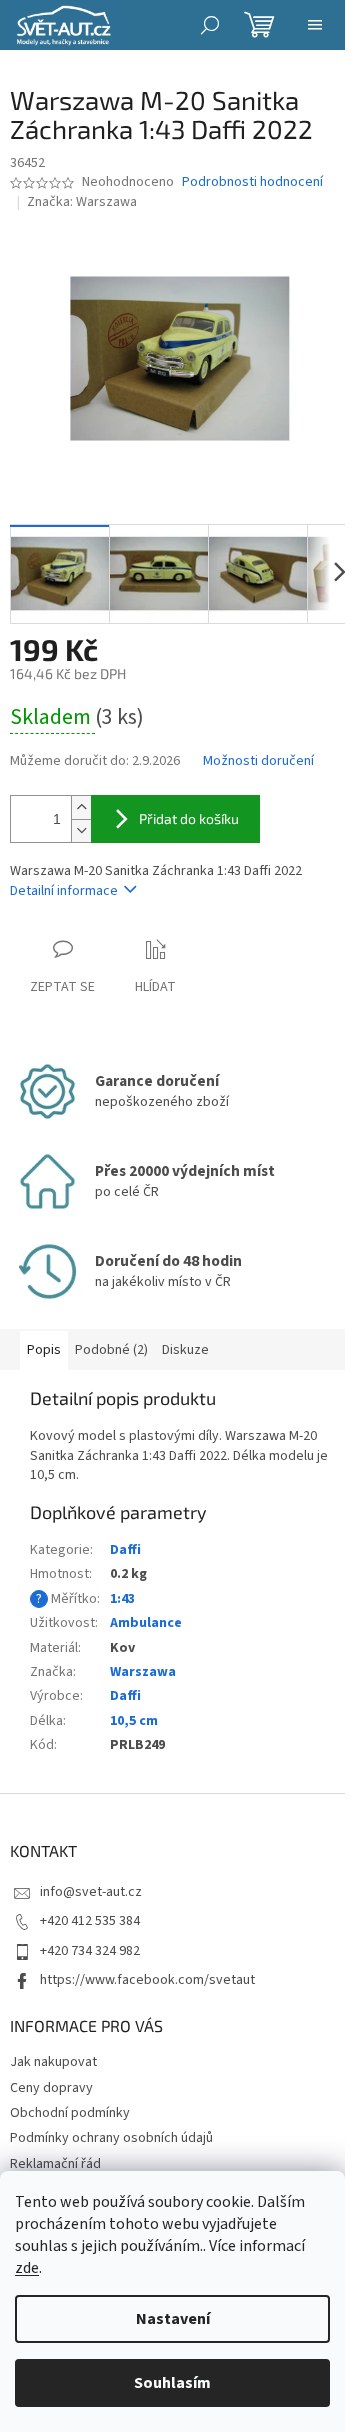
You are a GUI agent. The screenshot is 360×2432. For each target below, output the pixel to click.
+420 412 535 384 (90, 1921)
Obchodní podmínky (70, 2113)
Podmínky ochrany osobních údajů (111, 2138)
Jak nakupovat (53, 2062)
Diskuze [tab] (185, 1350)
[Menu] (315, 25)
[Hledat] (210, 25)
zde (27, 2268)
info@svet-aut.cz (91, 1892)
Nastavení (173, 2319)
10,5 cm (134, 1721)
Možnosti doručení (258, 761)
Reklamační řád (55, 2164)
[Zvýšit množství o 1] (81, 807)
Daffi (125, 1550)
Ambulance (146, 1623)
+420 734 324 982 (90, 1951)
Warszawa (143, 1672)
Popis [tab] (44, 1350)
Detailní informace (64, 891)
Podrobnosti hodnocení (252, 182)
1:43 (122, 1599)
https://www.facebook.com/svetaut (147, 1980)
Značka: (82, 202)
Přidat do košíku (189, 818)
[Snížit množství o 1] (81, 830)
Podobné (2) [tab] (111, 1350)
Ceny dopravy (51, 2088)
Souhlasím (172, 2383)
